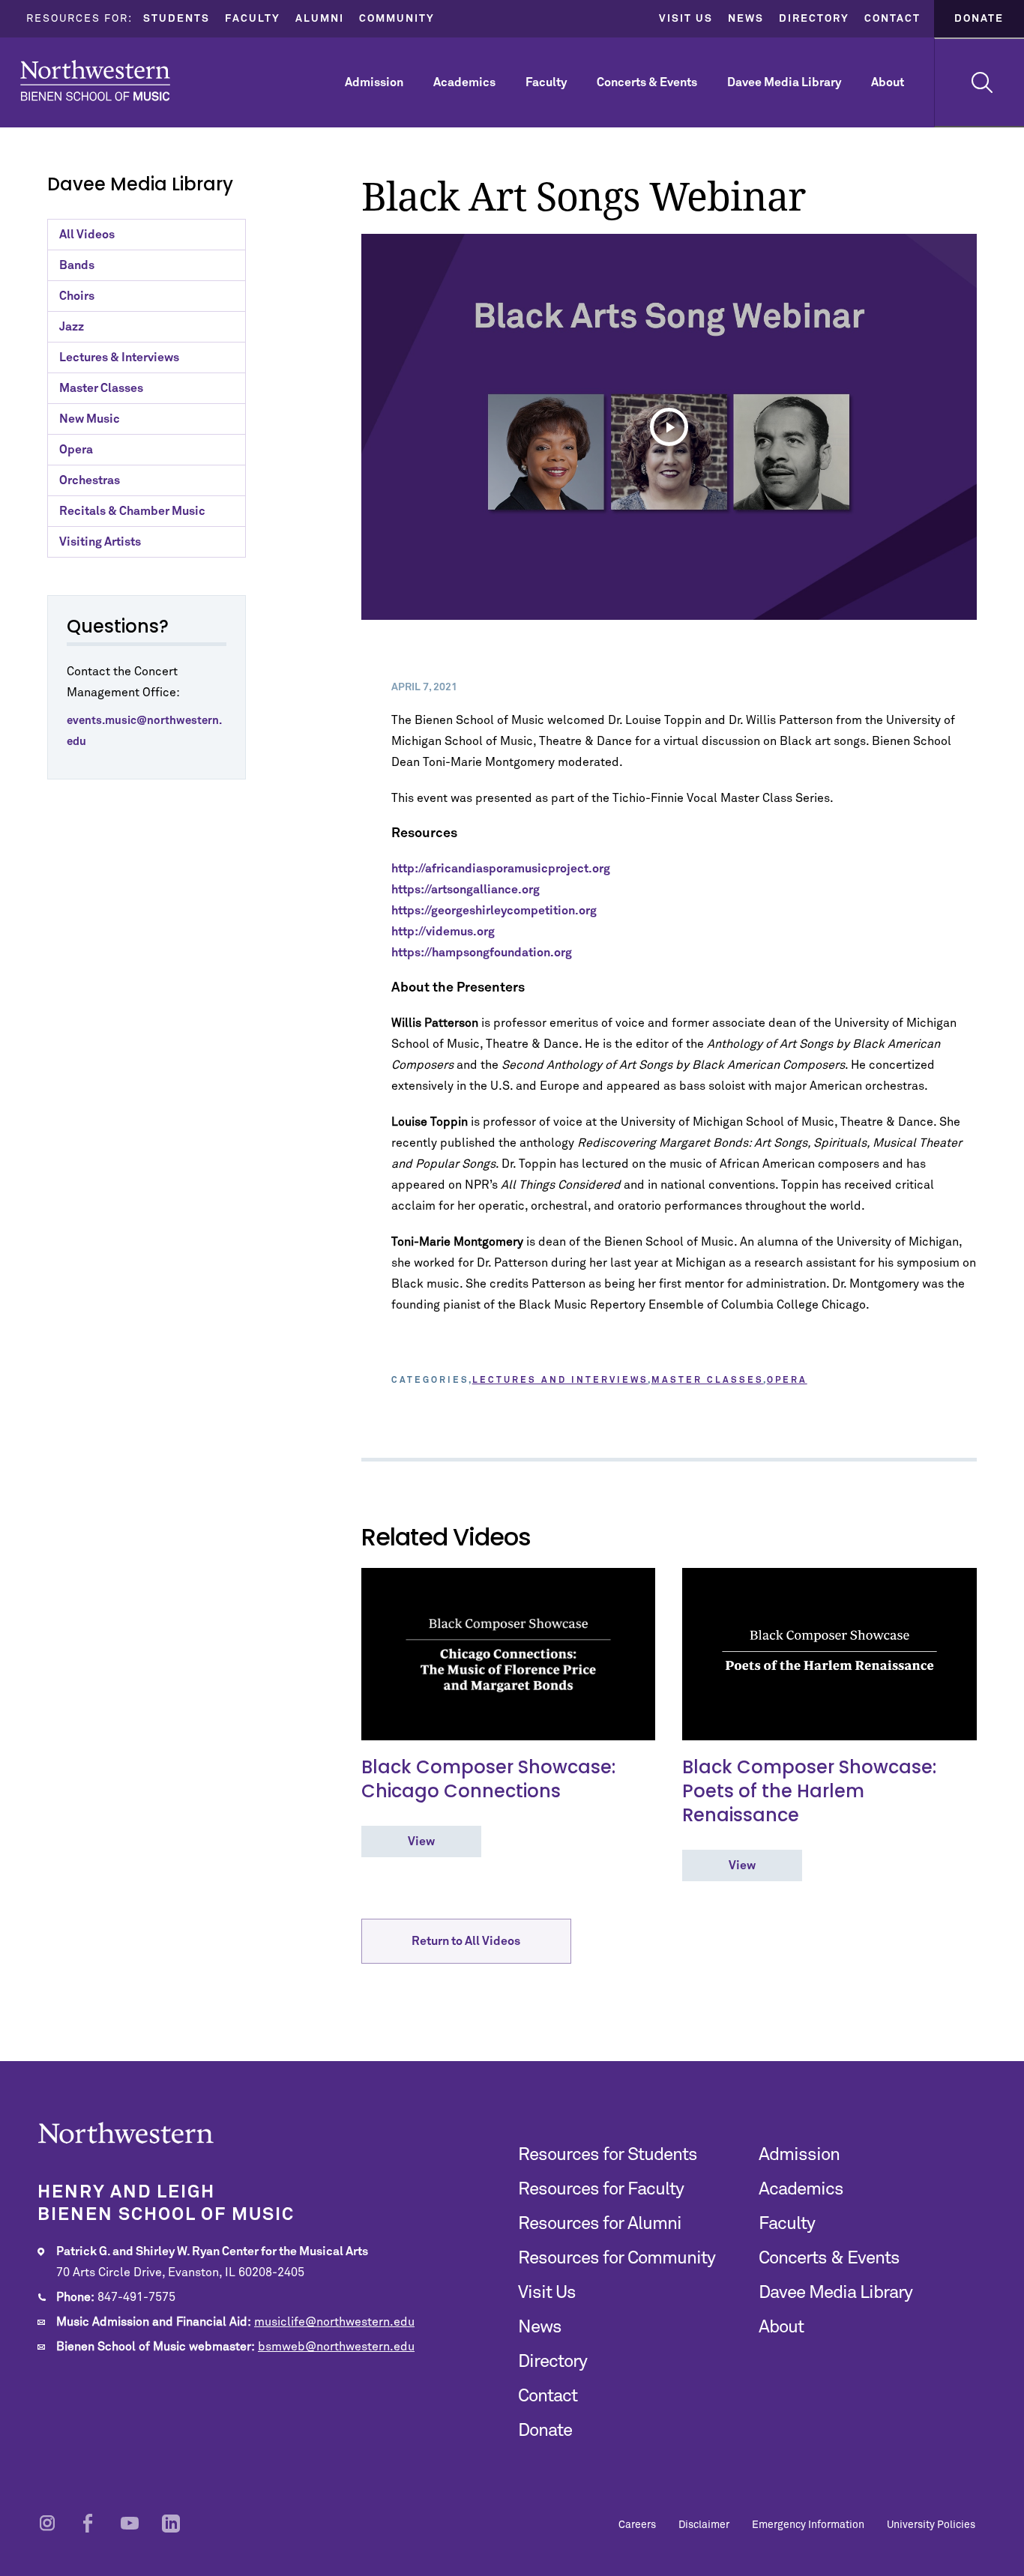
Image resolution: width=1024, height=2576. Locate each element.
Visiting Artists (100, 542)
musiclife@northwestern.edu (334, 2322)
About (888, 82)
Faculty (253, 19)
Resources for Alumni (600, 2224)
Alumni (320, 19)
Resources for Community (617, 2258)
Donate (979, 19)
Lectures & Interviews (119, 358)
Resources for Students (608, 2155)
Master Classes (101, 388)
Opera (76, 450)
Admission (374, 82)
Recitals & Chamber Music (132, 511)
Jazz (72, 327)
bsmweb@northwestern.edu (336, 2347)
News (746, 19)
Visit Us (686, 19)
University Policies (931, 2525)
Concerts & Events (647, 82)
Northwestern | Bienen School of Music (95, 81)
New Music (90, 419)
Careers (637, 2525)
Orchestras (90, 480)
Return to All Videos (466, 1941)
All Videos (87, 235)
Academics (464, 82)
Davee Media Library (784, 82)
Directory (814, 19)
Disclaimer (704, 2525)
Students (177, 19)
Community (397, 19)
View (421, 1841)
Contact (892, 19)
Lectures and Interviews (560, 1381)
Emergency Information (808, 2525)
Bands (77, 265)
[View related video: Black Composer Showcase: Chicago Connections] (509, 1654)
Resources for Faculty (601, 2189)
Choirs (77, 296)
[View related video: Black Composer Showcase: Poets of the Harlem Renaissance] (829, 1654)
